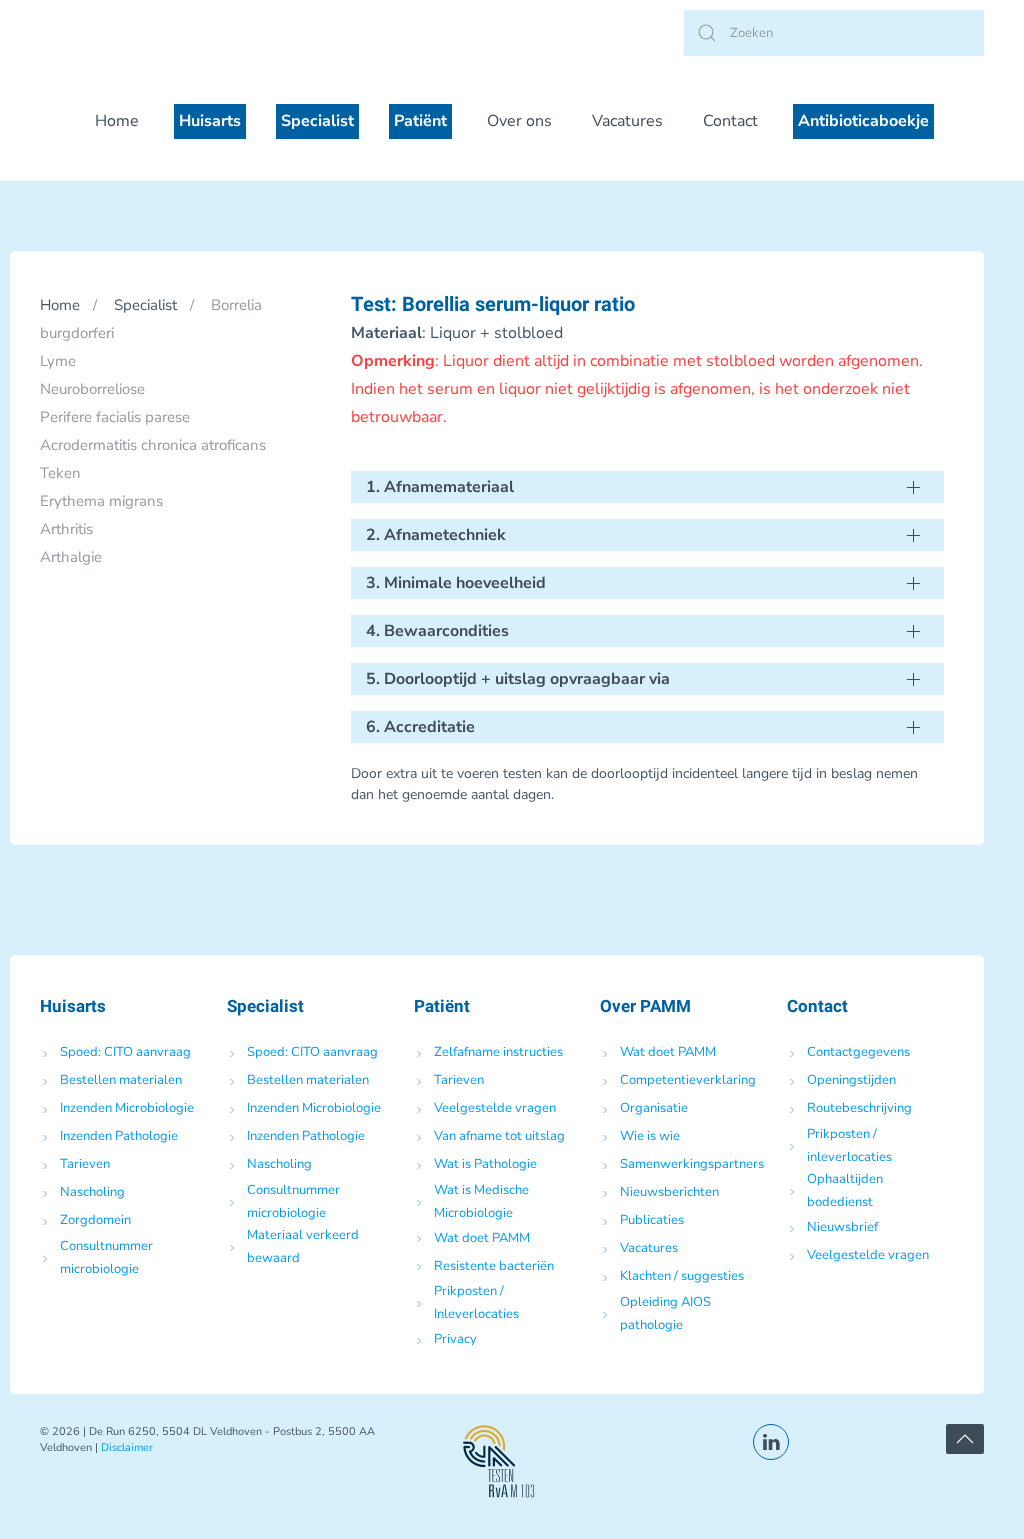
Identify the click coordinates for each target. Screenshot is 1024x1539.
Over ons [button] (519, 121)
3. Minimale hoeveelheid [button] (456, 583)
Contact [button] (730, 121)
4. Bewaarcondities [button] (437, 631)
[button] (965, 1439)
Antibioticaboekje (863, 121)
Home (117, 121)
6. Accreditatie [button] (420, 727)
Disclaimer (127, 1447)
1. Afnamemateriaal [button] (440, 487)
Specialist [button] (317, 121)
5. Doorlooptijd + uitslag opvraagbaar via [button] (518, 679)
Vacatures (627, 121)
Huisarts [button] (210, 121)
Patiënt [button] (420, 121)
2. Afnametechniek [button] (436, 535)
